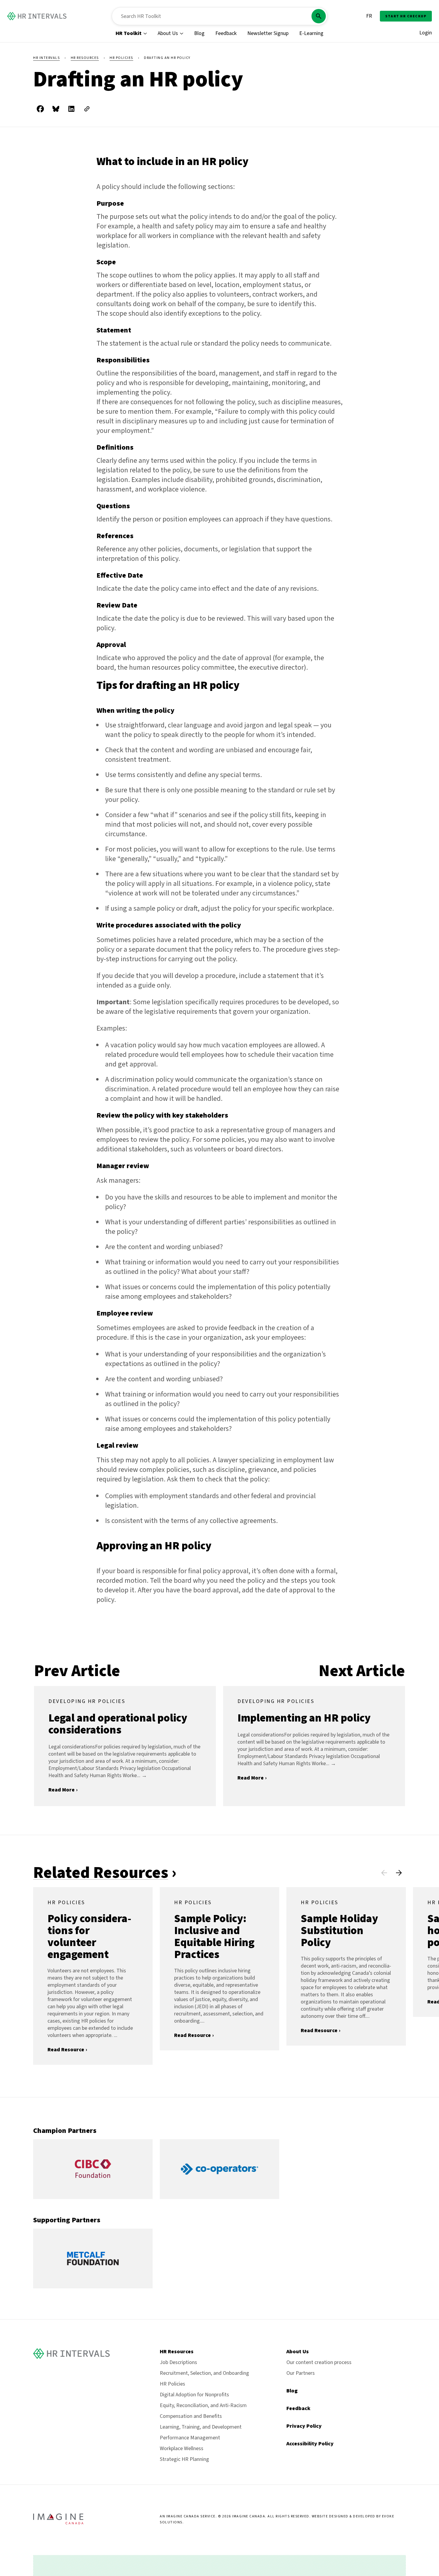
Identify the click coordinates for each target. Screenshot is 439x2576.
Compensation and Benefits (191, 2416)
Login (426, 33)
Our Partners (301, 2373)
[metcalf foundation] (93, 2287)
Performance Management (190, 2438)
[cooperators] (219, 2197)
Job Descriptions (178, 2362)
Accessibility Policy (310, 2444)
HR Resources (85, 58)
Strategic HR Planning (184, 2459)
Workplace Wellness (182, 2448)
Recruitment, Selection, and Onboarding (204, 2373)
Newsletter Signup (268, 33)
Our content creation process (319, 2362)
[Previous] (384, 1873)
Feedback (226, 33)
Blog (199, 33)
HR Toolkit (129, 33)
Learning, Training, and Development (201, 2427)
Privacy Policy (304, 2426)
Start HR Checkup (406, 16)
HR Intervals (46, 58)
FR (369, 16)
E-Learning (311, 33)
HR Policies (121, 58)
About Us (168, 33)
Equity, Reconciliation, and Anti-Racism (203, 2405)
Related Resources (101, 1873)
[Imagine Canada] (58, 2523)
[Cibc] (93, 2197)
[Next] (399, 1873)
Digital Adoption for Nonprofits (194, 2395)
